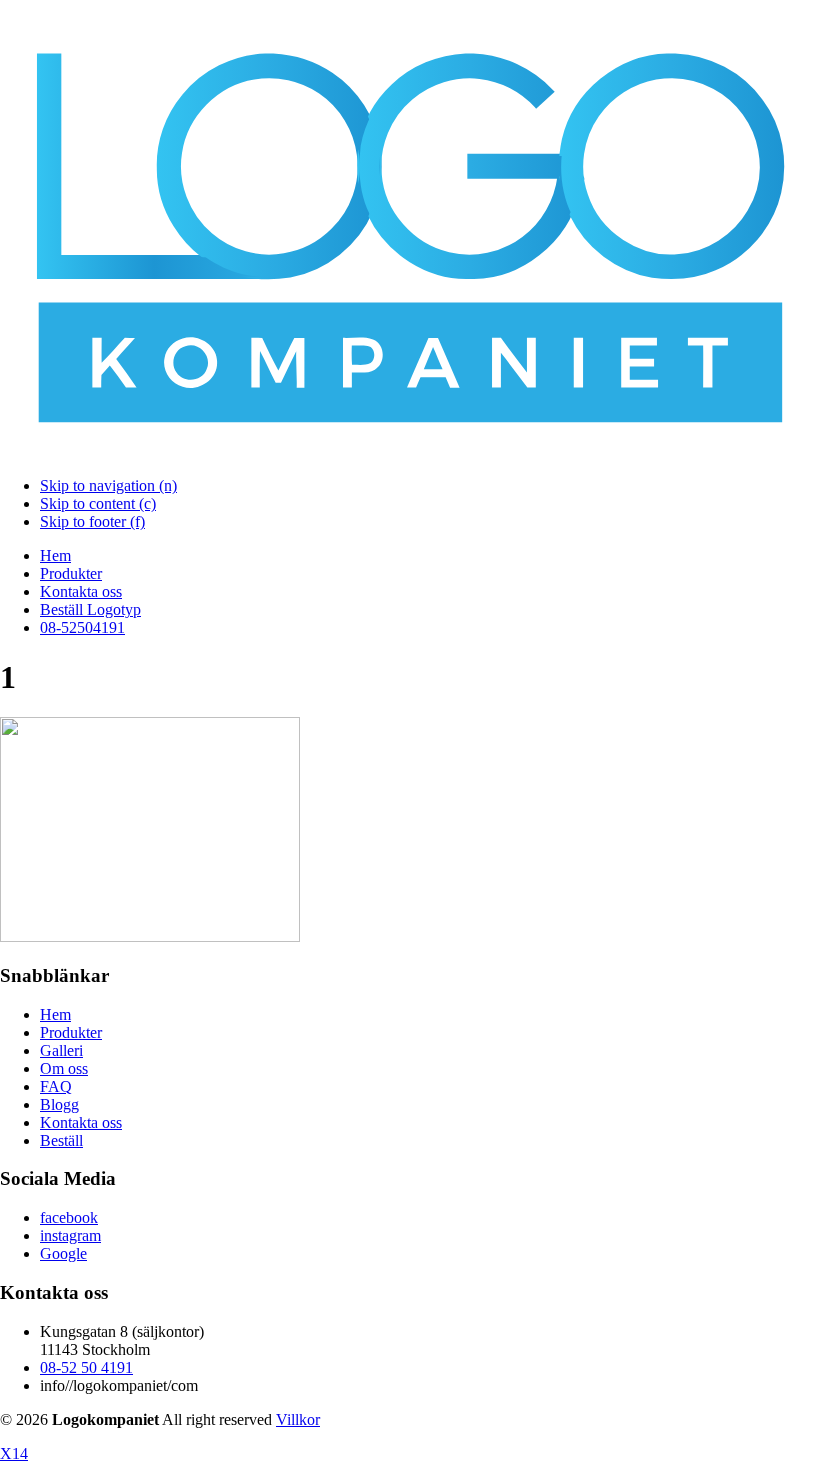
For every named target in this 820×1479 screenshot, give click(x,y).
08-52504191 (82, 627)
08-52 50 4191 (86, 1367)
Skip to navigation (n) (108, 485)
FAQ (56, 1086)
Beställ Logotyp (90, 609)
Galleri (61, 1050)
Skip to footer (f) (92, 521)
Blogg (59, 1104)
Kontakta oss (81, 591)
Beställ (61, 1140)
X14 (14, 1453)
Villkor (298, 1419)
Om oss (64, 1068)
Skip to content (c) (98, 503)
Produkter (71, 573)
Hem (55, 555)
